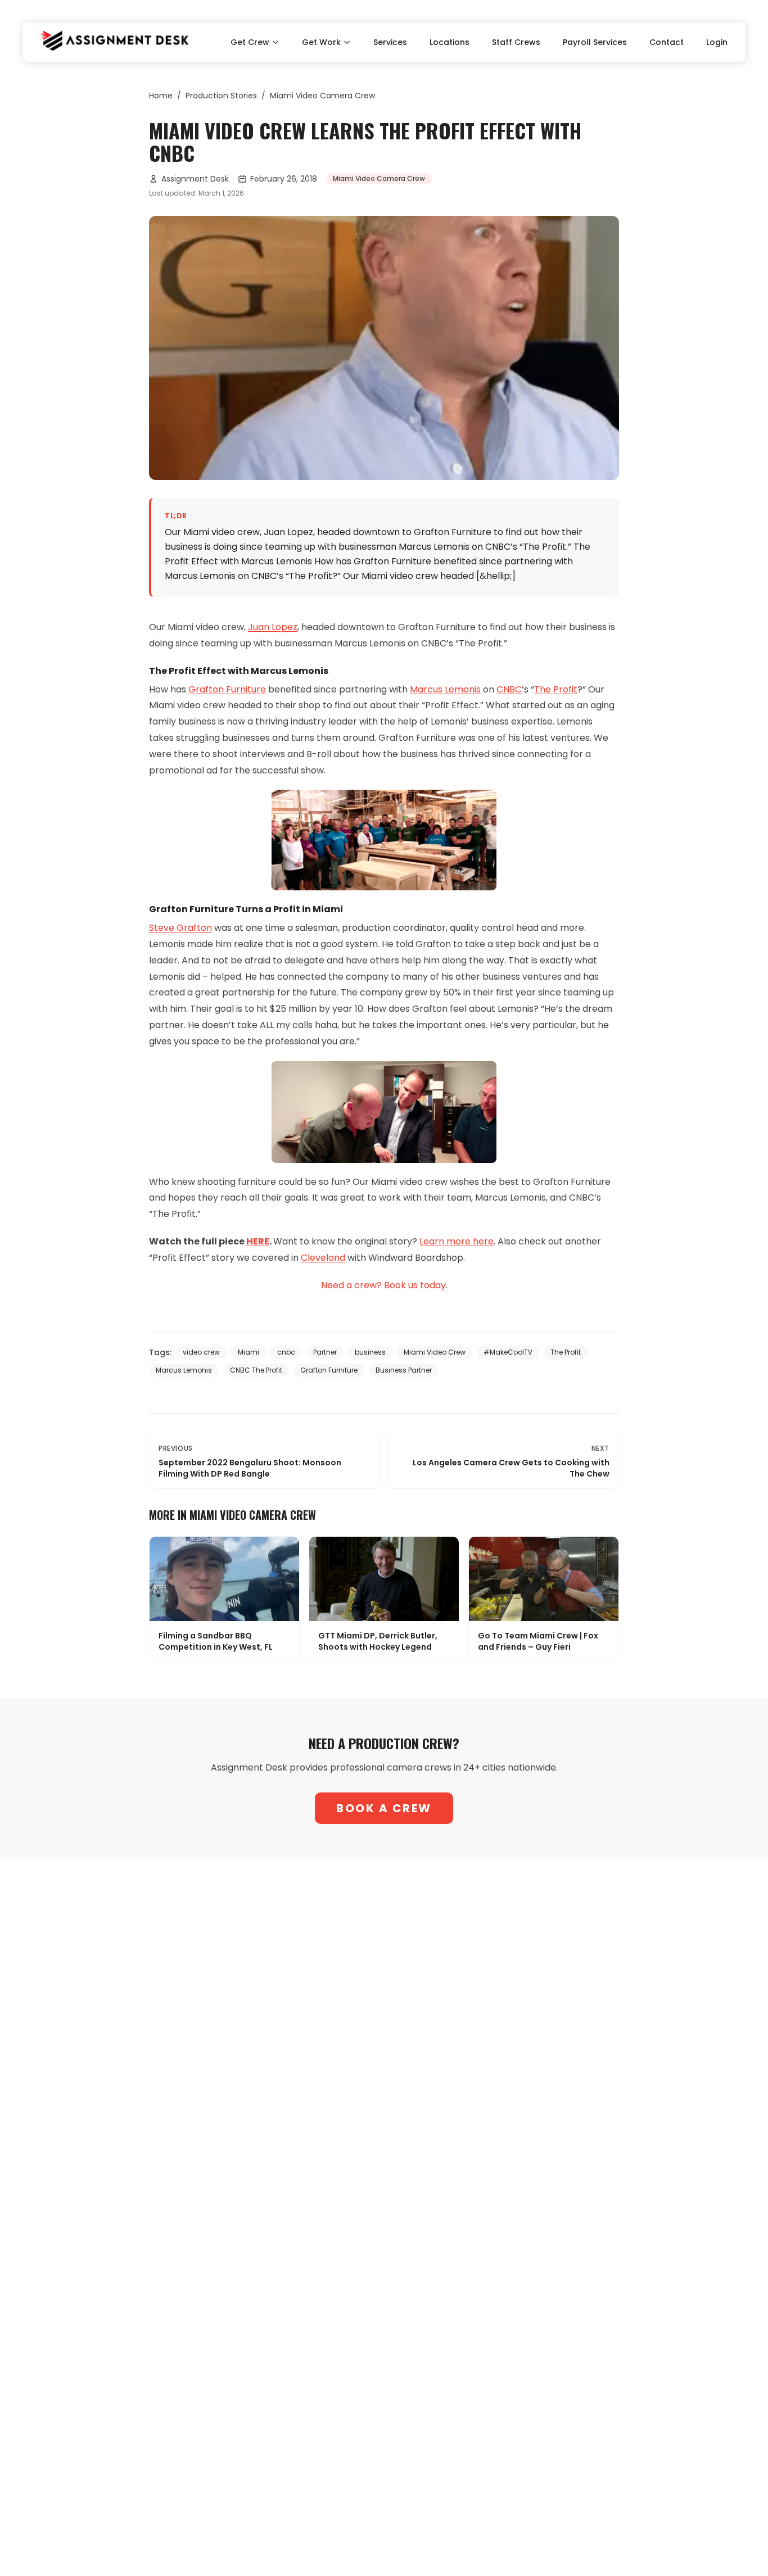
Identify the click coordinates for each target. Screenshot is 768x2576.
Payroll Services (595, 42)
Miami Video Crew (435, 1352)
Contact (667, 42)
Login (717, 42)
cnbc (286, 1352)
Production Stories (221, 96)
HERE (258, 1241)
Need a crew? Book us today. (384, 1285)
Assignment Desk (195, 179)
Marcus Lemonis (445, 689)
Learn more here (457, 1241)
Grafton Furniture (227, 689)
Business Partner (404, 1370)
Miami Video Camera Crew (322, 96)
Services (390, 42)
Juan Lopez (273, 627)
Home (161, 96)
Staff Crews (516, 42)
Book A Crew (384, 1808)
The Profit (556, 689)
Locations (449, 42)
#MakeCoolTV (508, 1352)
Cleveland (323, 1258)
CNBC (509, 689)
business (370, 1352)
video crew (201, 1352)
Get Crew (250, 42)
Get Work (321, 42)
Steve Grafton (180, 928)
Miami (249, 1352)
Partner (325, 1352)
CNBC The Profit (256, 1370)
